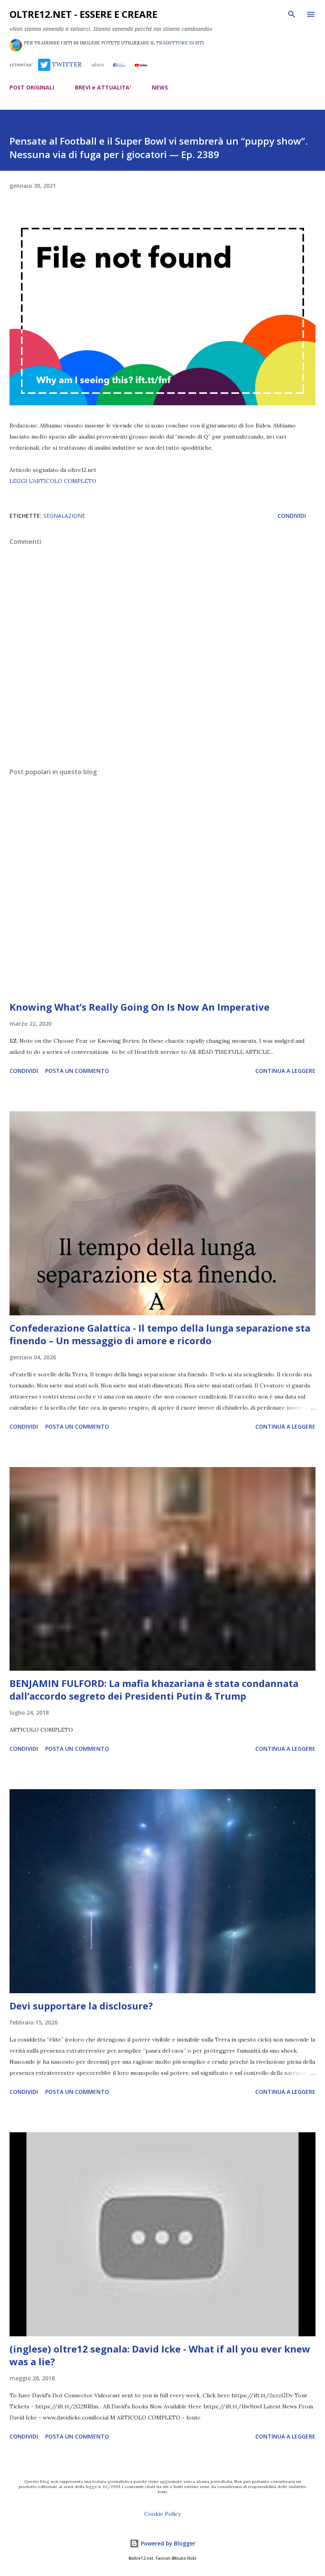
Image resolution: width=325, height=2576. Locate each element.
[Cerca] (292, 14)
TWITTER (66, 64)
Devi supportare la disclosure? (81, 2006)
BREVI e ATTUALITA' (103, 87)
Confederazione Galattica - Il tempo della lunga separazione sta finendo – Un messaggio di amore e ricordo (160, 1334)
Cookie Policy (162, 2514)
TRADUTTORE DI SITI (180, 43)
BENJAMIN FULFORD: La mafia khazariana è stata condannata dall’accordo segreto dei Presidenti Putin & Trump (154, 1690)
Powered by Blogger (167, 2543)
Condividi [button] (292, 516)
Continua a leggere (285, 1071)
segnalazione (64, 516)
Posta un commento (77, 1071)
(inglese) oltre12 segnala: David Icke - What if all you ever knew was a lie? (160, 2355)
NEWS (160, 87)
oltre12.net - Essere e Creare (83, 14)
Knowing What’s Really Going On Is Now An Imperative (140, 1007)
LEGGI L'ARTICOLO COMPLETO (53, 481)
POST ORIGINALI (32, 87)
